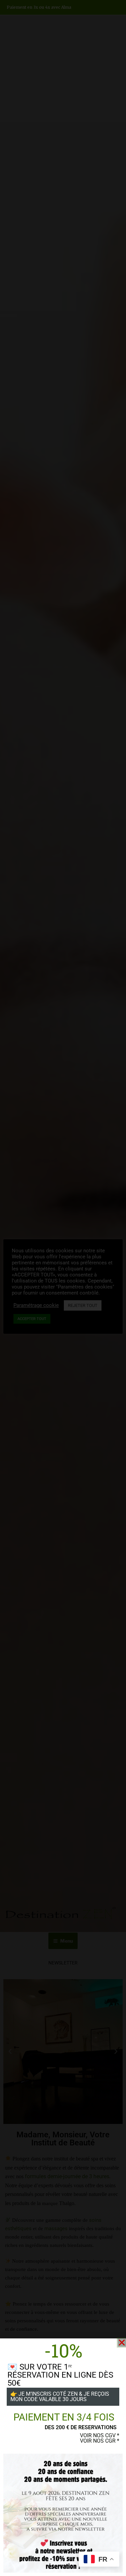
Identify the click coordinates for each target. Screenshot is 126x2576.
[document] (63, 1288)
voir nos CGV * (100, 2435)
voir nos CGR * (100, 2441)
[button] (122, 2343)
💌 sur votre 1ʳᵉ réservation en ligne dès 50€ (60, 2375)
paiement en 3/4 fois (64, 2417)
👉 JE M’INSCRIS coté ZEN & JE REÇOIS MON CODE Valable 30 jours (60, 2397)
